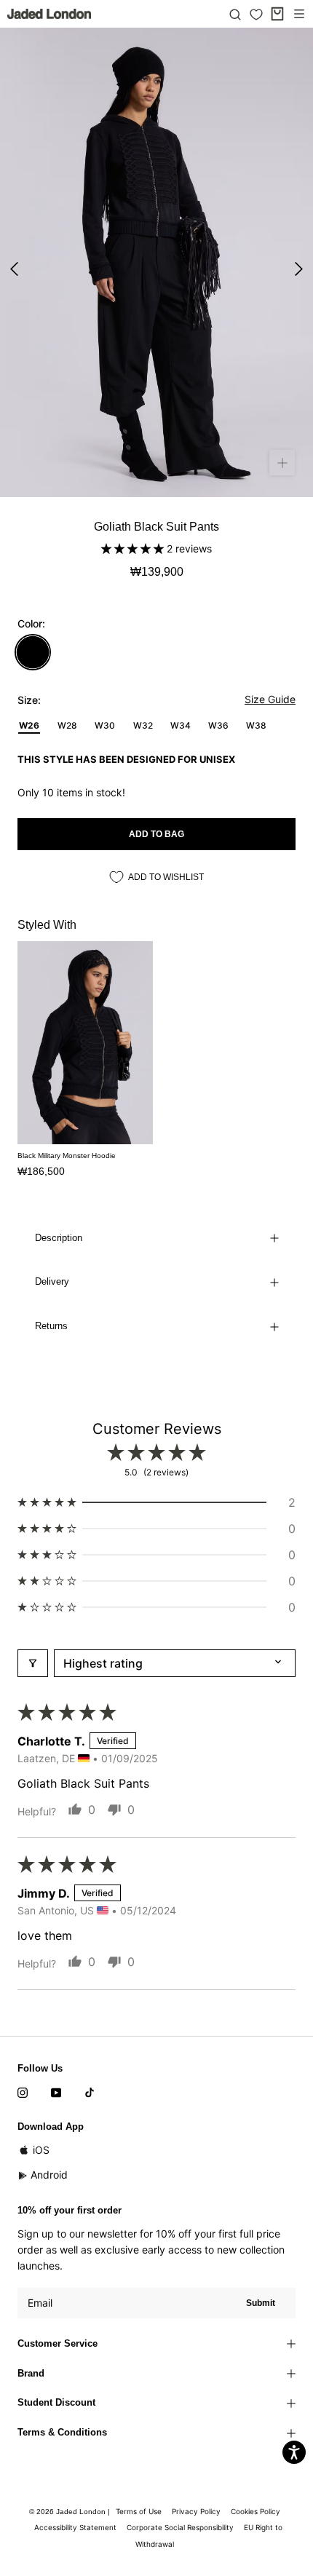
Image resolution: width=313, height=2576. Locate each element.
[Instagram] (23, 2092)
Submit (261, 2303)
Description (59, 1238)
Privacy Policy (196, 2511)
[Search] (235, 14)
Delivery (52, 1281)
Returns (51, 1326)
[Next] (299, 269)
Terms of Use (139, 2511)
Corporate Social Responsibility (180, 2527)
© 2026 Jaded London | (71, 2512)
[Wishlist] (256, 15)
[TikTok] (90, 2092)
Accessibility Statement (75, 2527)
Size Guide (270, 699)
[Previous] (14, 269)
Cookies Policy (255, 2511)
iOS (41, 2150)
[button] (134, 548)
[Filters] (33, 1663)
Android (49, 2175)
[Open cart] (277, 14)
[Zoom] (282, 463)
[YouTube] (56, 2092)
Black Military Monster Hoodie (67, 1156)
